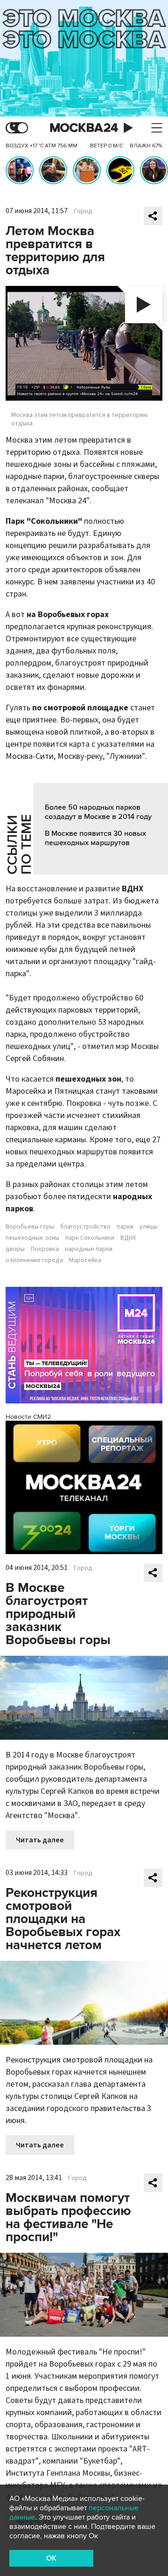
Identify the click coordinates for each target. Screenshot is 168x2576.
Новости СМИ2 (28, 1417)
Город (83, 211)
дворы (15, 1249)
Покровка (45, 1249)
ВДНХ (128, 1238)
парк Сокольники (90, 1238)
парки (125, 1227)
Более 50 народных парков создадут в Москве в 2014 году (98, 812)
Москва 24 (84, 128)
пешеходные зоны (32, 1238)
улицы (148, 1227)
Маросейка (85, 1260)
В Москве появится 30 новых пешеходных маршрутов (95, 838)
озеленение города (34, 1260)
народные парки (89, 1249)
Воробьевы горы (30, 1227)
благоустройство (85, 1227)
